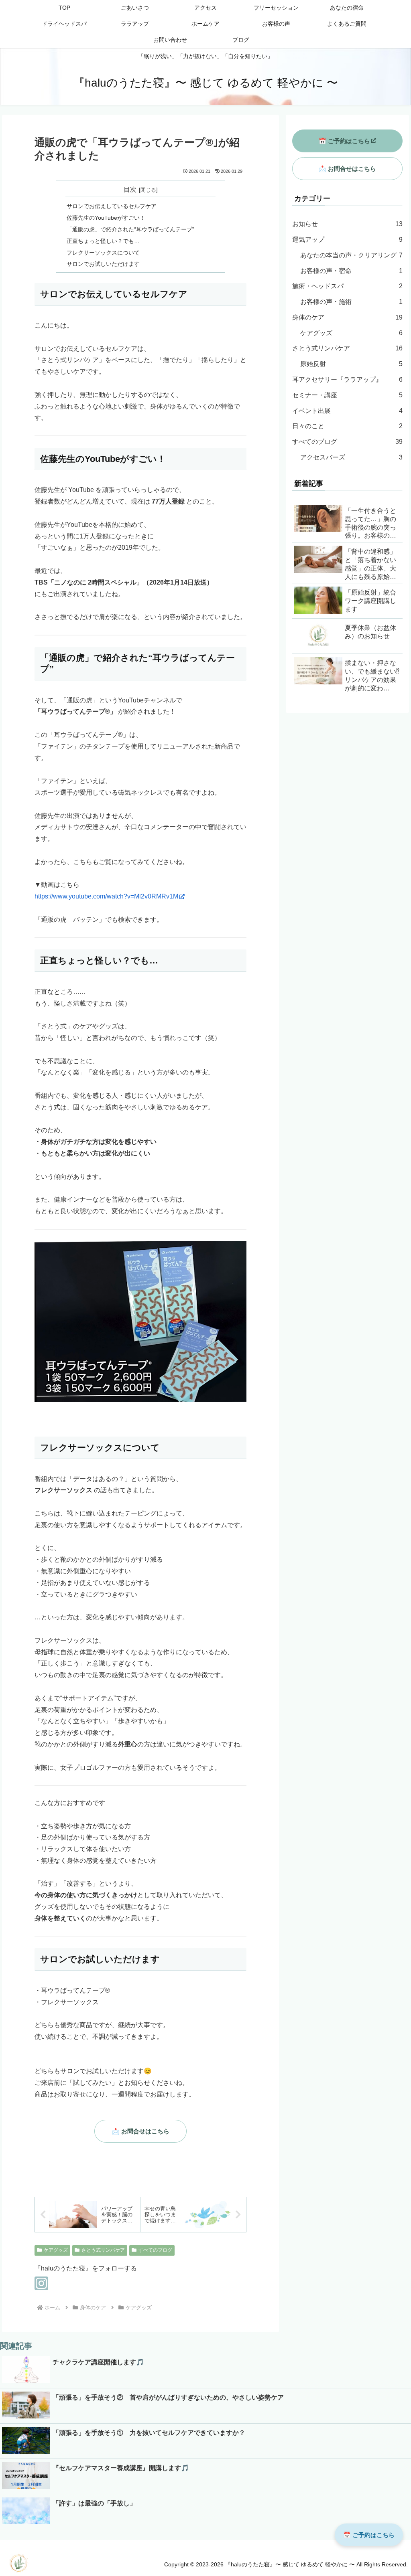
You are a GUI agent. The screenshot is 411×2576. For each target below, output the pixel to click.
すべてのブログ (155, 2250)
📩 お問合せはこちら (141, 2131)
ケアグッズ (56, 2250)
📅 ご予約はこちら (344, 141)
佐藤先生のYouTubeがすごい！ (106, 218)
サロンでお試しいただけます (103, 264)
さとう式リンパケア (103, 2250)
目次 (130, 189)
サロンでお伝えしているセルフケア (112, 206)
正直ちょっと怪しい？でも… (103, 241)
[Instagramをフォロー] (41, 2283)
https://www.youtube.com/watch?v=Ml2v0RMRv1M (106, 896)
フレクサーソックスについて (103, 253)
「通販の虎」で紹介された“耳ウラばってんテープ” (130, 229)
